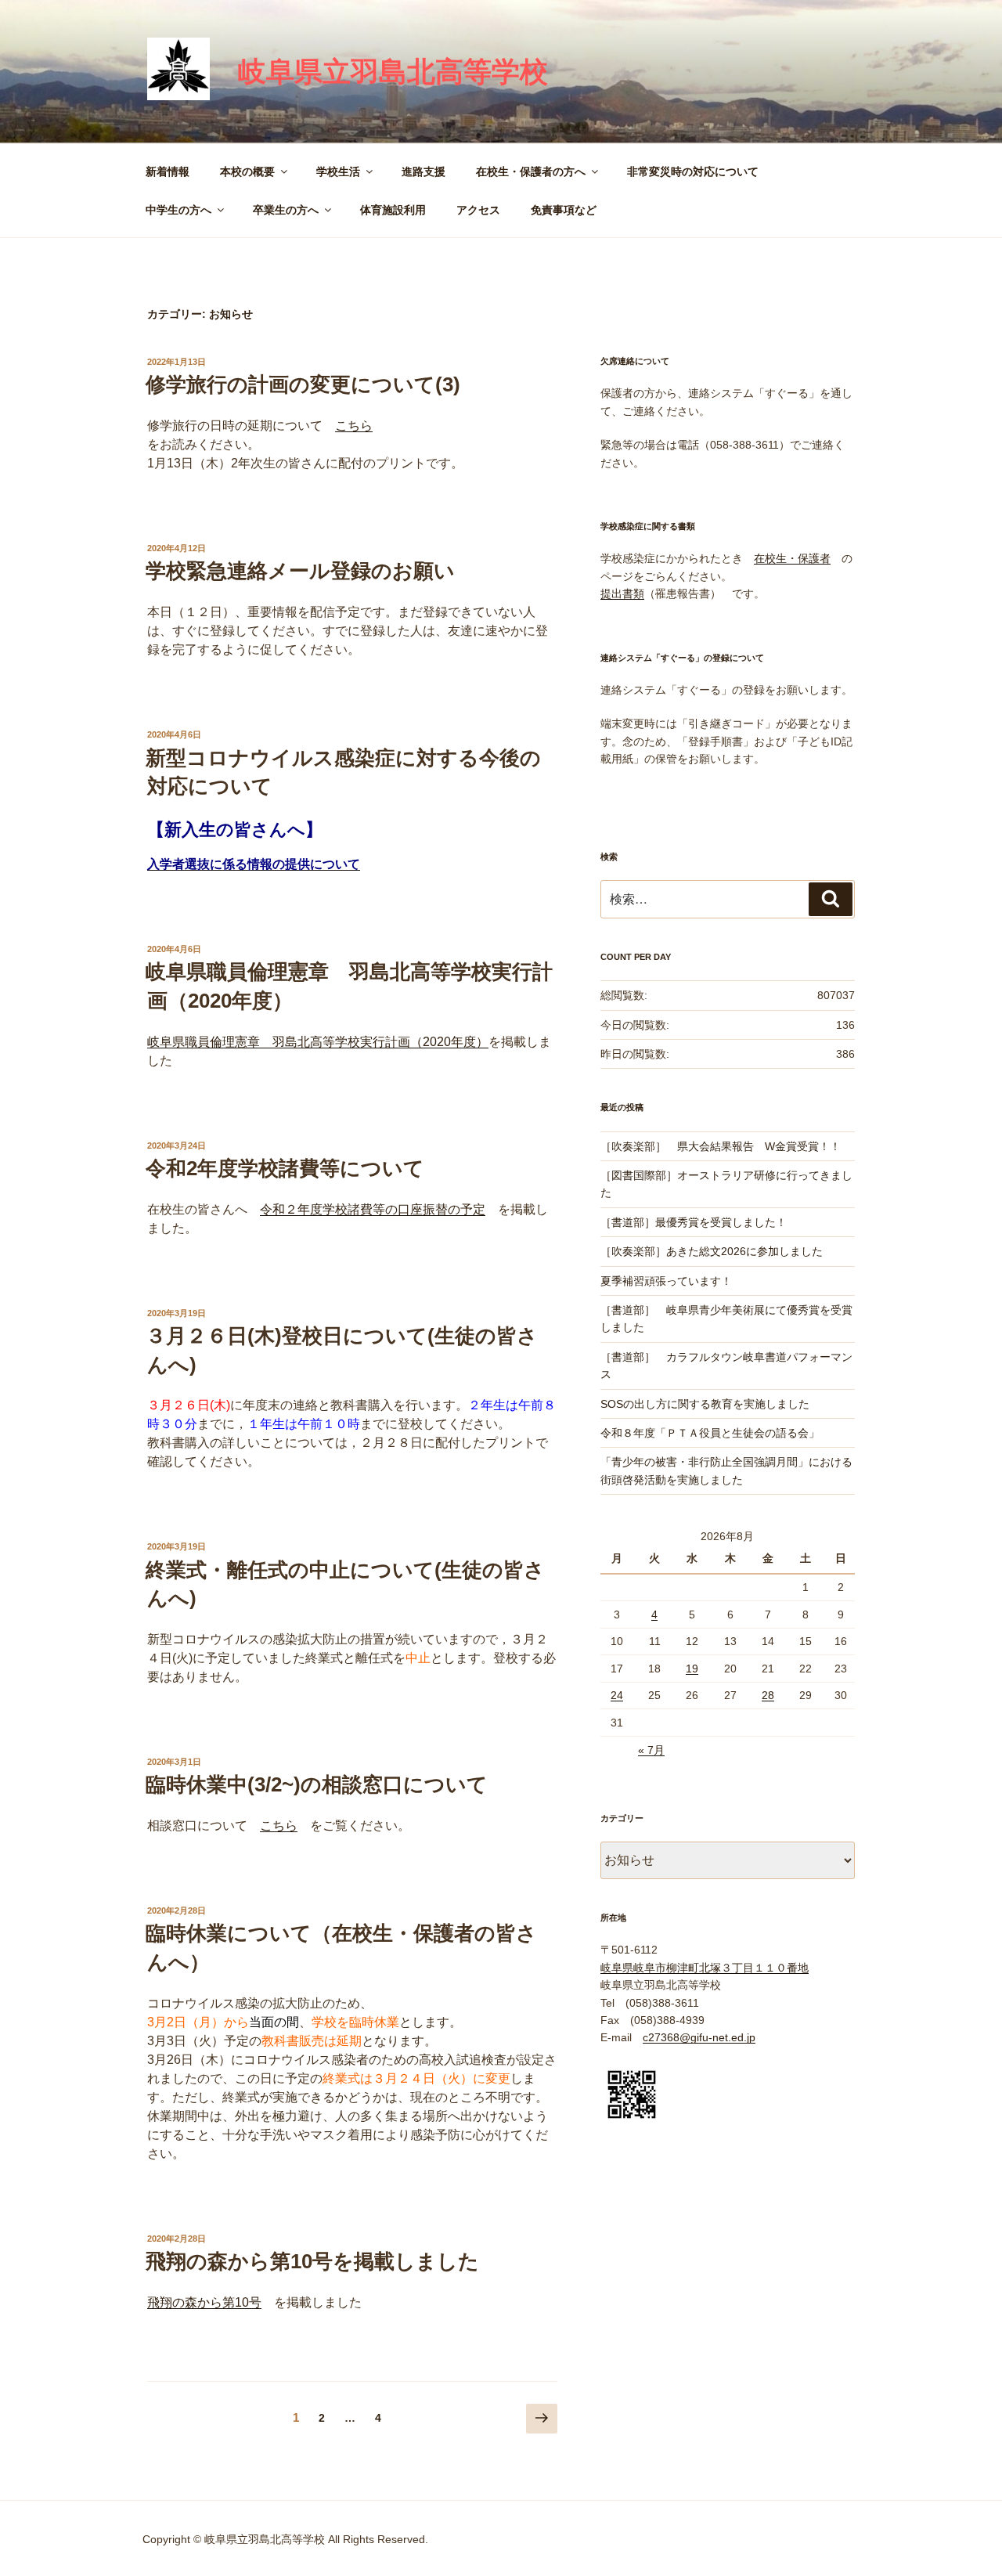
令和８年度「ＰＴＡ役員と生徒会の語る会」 (710, 1433)
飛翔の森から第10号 (204, 2302)
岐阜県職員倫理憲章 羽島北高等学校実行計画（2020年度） (318, 1042)
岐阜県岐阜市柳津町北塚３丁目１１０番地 (705, 1968)
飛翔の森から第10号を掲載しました (312, 2261)
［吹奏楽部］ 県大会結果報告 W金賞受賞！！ (721, 1146)
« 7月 (651, 1750)
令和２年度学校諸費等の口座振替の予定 (373, 1209)
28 (768, 1695)
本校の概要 (247, 171)
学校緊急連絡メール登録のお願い (300, 571)
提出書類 (622, 593)
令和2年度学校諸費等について (285, 1168)
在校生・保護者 (792, 558)
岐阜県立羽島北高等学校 (393, 72)
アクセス (478, 210)
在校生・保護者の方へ (531, 171)
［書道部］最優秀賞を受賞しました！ (694, 1222)
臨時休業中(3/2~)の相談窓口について (317, 1784)
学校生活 (338, 171)
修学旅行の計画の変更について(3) (303, 384)
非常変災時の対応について (693, 171)
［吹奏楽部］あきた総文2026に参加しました (712, 1251)
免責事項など (564, 210)
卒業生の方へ (286, 210)
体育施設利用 (393, 210)
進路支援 (424, 171)
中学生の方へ (178, 210)
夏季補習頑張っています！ (666, 1281)
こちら (354, 426)
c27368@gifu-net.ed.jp (699, 2037)
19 (692, 1669)
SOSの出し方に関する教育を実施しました (705, 1404)
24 (617, 1695)
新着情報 (168, 171)
